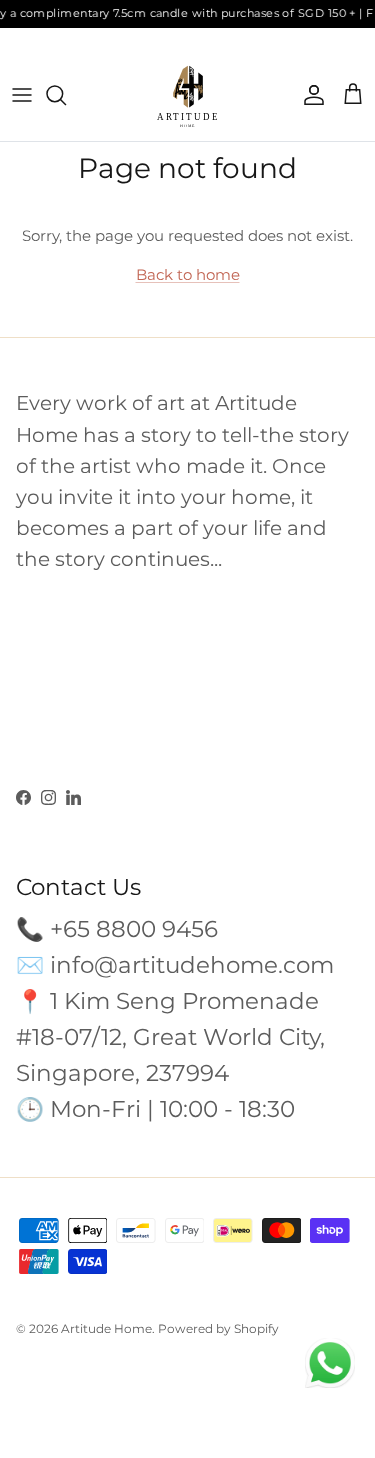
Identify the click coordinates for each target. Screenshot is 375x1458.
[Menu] (22, 95)
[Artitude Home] (188, 95)
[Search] (66, 95)
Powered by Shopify (218, 1328)
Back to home (188, 274)
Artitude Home (106, 1328)
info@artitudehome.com (192, 965)
